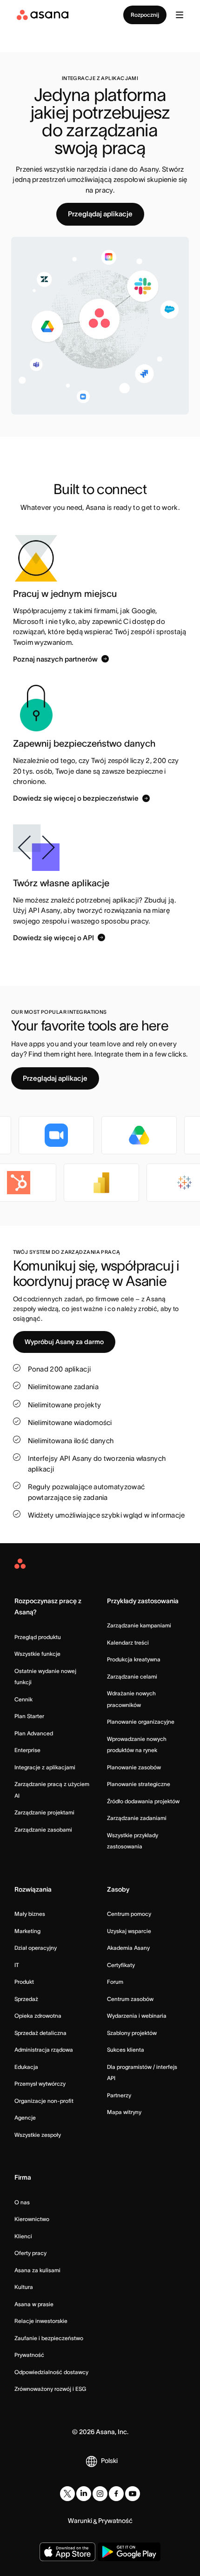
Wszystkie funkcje (37, 1654)
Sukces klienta (126, 2050)
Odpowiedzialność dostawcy (51, 2372)
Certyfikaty (121, 1965)
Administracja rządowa (44, 2050)
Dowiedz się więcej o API (53, 937)
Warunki (80, 2521)
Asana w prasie (34, 2304)
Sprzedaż (26, 1999)
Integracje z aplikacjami (45, 1767)
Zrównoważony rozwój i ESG (50, 2389)
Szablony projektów (132, 2033)
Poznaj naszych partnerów (55, 659)
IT (17, 1965)
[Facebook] (116, 2494)
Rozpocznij (145, 15)
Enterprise (27, 1750)
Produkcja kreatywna (134, 1659)
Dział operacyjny (36, 1948)
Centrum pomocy (129, 1914)
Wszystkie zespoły (38, 2135)
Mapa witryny (124, 2112)
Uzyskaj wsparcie (129, 1931)
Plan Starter (29, 1716)
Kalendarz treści (128, 1643)
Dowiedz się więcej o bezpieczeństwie (76, 798)
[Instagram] (100, 2494)
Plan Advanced (34, 1733)
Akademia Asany (128, 1948)
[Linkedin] (84, 2494)
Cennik (23, 1699)
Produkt (24, 1982)
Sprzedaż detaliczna (40, 2033)
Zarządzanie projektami (44, 1812)
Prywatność (29, 2355)
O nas (22, 2202)
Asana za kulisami (37, 2270)
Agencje (25, 2118)
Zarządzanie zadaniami (137, 1818)
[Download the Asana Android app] (129, 2552)
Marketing (27, 1931)
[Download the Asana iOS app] (67, 2552)
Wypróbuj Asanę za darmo (64, 1342)
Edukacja (26, 2067)
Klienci (23, 2236)
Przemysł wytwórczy (40, 2084)
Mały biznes (30, 1914)
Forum (115, 1982)
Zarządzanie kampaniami (139, 1625)
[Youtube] (133, 2494)
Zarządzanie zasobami (43, 1830)
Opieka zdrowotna (38, 2016)
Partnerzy (119, 2095)
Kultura (24, 2287)
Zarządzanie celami (132, 1676)
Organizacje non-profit (44, 2101)
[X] (67, 2494)
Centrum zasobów (130, 1999)
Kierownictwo (32, 2219)
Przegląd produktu (38, 1637)
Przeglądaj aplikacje (100, 214)
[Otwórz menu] (180, 15)
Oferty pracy (30, 2253)
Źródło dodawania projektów (143, 1801)
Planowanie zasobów (134, 1767)
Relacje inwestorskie (41, 2321)
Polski (109, 2461)
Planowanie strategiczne (139, 1784)
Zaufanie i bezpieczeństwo (49, 2338)
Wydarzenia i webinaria (137, 2016)
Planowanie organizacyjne (141, 1722)
